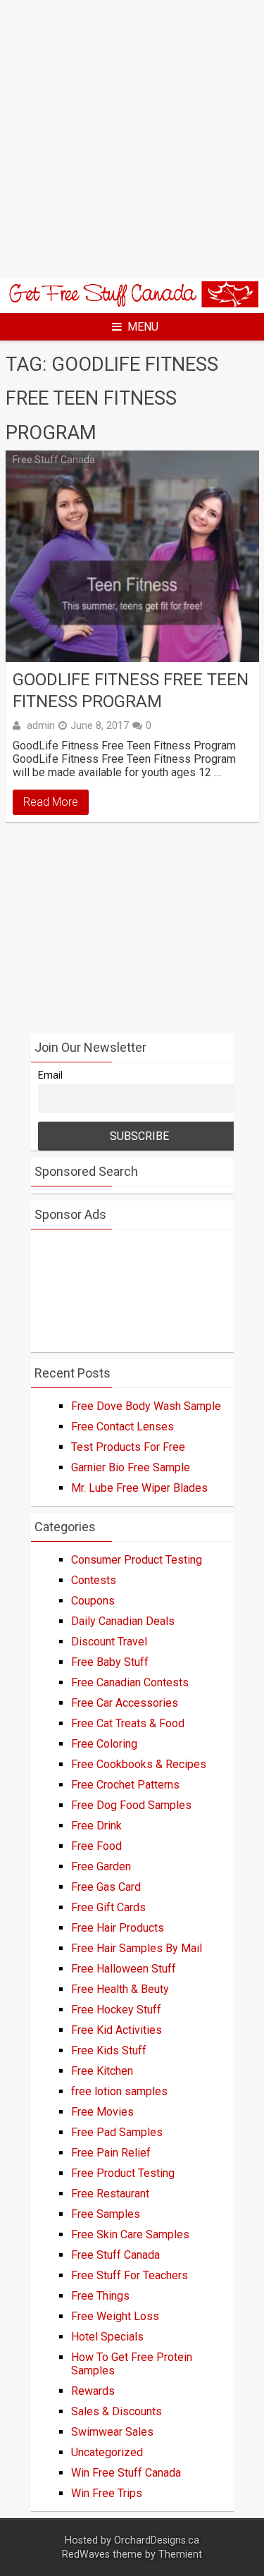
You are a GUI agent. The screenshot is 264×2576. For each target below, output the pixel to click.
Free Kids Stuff (109, 2050)
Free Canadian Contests (130, 1682)
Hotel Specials (107, 2337)
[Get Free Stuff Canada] (132, 303)
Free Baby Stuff (110, 1662)
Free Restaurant (110, 2194)
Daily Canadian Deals (123, 1621)
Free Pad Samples (117, 2132)
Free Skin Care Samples (130, 2234)
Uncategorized (107, 2452)
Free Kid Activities (117, 2030)
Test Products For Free (128, 1447)
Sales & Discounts (117, 2411)
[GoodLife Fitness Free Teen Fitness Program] (132, 556)
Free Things (100, 2296)
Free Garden (101, 1866)
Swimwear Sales (112, 2432)
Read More (51, 802)
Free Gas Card (106, 1887)
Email (50, 1075)
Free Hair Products (118, 1928)
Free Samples (106, 2214)
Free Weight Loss (115, 2316)
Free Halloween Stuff (124, 1969)
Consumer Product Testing (137, 1560)
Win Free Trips (107, 2493)
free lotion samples (119, 2091)
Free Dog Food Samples (131, 1805)
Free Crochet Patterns (125, 1785)
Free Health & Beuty (120, 1989)
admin (41, 725)
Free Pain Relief (111, 2153)
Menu (143, 327)
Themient (180, 2554)
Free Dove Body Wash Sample (146, 1406)
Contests (94, 1580)
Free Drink (96, 1826)
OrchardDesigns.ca (157, 2540)
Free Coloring (104, 1744)
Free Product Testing (123, 2173)
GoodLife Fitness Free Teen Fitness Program (131, 691)
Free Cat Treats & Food (128, 1723)
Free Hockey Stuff (116, 2010)
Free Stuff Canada (54, 460)
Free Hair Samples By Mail (137, 1948)
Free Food (96, 1846)
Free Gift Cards (108, 1907)
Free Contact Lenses (122, 1427)
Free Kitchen (102, 2071)
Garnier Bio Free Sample (131, 1467)
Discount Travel (109, 1642)
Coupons (93, 1601)
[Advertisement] (132, 139)
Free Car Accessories (125, 1703)
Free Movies (102, 2112)
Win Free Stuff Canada (126, 2473)
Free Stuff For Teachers (130, 2275)
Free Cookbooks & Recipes (139, 1764)
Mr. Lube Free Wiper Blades (139, 1488)
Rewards (93, 2391)
